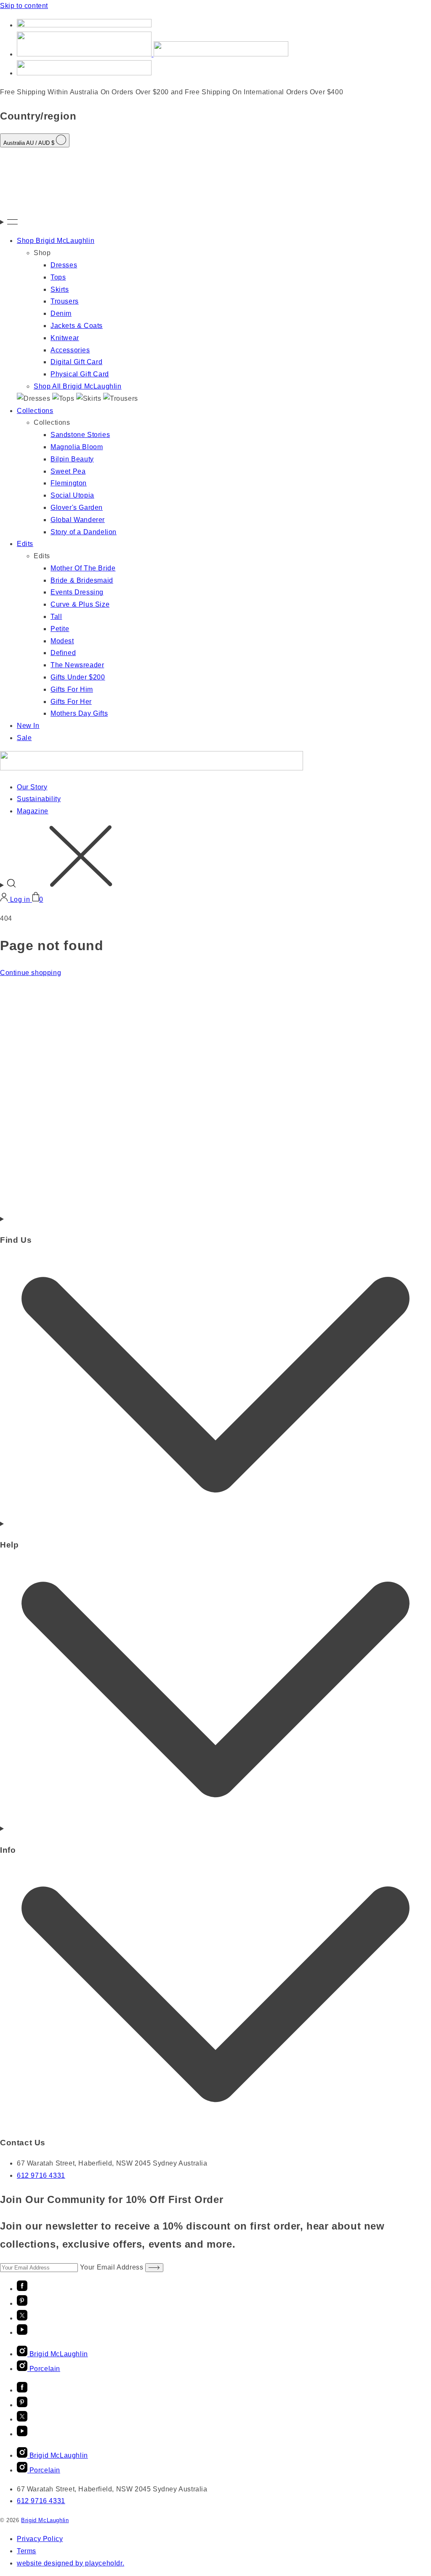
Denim (61, 313)
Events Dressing (77, 592)
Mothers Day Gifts (79, 713)
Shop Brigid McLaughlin (56, 241)
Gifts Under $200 (78, 677)
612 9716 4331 (41, 2175)
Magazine (33, 811)
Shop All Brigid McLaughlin (78, 386)
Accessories (70, 350)
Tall (56, 617)
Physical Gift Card (80, 374)
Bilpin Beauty (72, 459)
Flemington (69, 483)
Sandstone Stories (80, 435)
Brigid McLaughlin (45, 2520)
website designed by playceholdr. (71, 2563)
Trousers (65, 301)
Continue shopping (31, 973)
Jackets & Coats (77, 326)
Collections (35, 411)
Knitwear (65, 338)
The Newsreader (77, 665)
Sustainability (39, 799)
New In (28, 726)
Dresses (64, 265)
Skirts (60, 289)
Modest (62, 641)
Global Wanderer (78, 520)
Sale (24, 738)
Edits (25, 544)
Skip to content (24, 6)
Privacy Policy (40, 2539)
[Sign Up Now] (154, 2268)
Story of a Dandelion (84, 532)
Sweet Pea (68, 471)
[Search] (215, 858)
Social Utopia (72, 495)
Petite (60, 629)
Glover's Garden (77, 507)
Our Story (32, 787)
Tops (58, 277)
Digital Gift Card (76, 362)
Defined (63, 653)
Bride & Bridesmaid (82, 580)
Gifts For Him (72, 689)
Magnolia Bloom (77, 447)
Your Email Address (113, 2267)
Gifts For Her (71, 702)
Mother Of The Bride (83, 568)
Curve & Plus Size (80, 604)
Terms (27, 2551)
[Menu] (215, 222)
